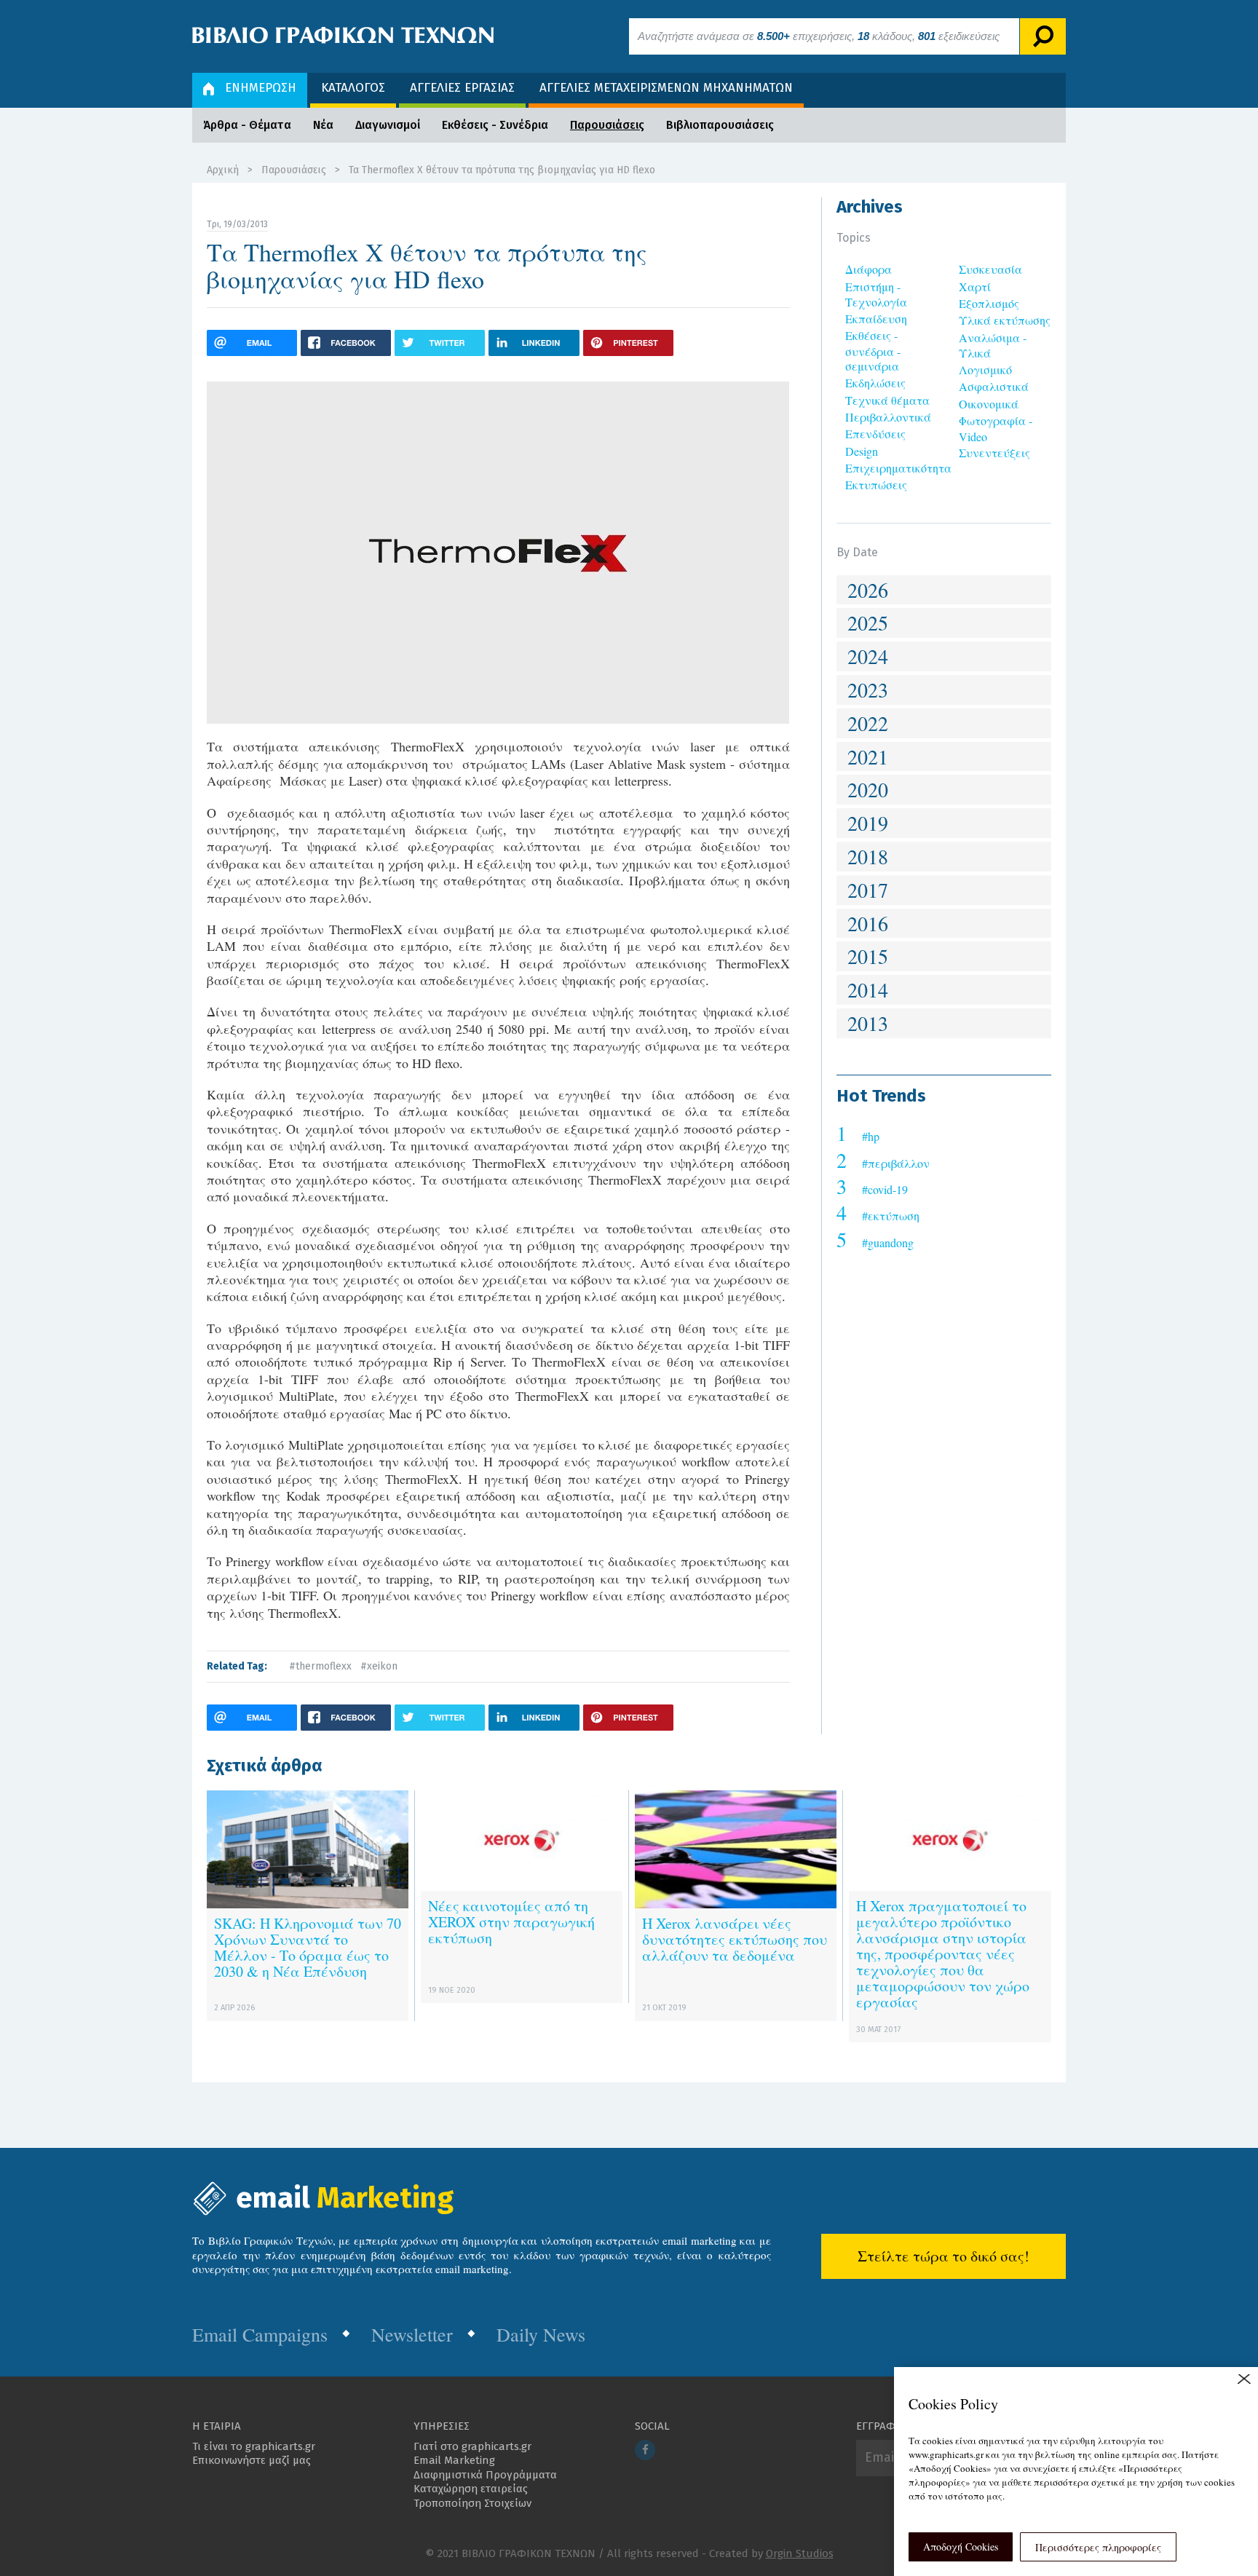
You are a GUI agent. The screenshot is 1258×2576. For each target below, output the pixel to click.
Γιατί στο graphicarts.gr (472, 2446)
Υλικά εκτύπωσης (1005, 320)
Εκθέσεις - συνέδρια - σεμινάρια (873, 351)
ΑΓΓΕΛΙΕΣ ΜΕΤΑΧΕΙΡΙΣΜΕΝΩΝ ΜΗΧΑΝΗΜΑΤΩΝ (666, 88)
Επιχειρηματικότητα (898, 468)
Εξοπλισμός (989, 303)
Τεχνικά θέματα (887, 400)
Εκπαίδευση (876, 319)
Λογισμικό (985, 370)
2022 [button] (868, 723)
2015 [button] (868, 956)
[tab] (944, 590)
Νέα (323, 125)
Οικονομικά (989, 404)
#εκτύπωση (891, 1216)
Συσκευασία (990, 269)
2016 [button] (868, 923)
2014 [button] (868, 989)
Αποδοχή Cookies (961, 2547)
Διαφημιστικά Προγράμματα (485, 2475)
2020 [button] (868, 789)
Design (862, 451)
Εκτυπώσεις (876, 485)
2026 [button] (868, 590)
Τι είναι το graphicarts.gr (254, 2446)
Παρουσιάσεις (607, 125)
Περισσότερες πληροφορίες (1098, 2547)
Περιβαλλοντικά (888, 417)
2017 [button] (868, 890)
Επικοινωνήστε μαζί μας (252, 2460)
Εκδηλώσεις (875, 383)
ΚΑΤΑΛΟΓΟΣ (353, 88)
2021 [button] (868, 756)
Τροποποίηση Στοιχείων (472, 2503)
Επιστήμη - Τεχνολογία (876, 294)
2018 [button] (868, 856)
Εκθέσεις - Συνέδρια (495, 125)
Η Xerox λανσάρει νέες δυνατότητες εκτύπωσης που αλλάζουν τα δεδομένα (735, 1939)
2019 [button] (868, 823)
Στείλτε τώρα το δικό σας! (943, 2256)
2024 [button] (868, 656)
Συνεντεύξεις (994, 453)
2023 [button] (868, 690)
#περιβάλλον (896, 1163)
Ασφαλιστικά (994, 386)
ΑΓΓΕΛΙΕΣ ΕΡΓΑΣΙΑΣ (462, 88)
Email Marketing (454, 2460)
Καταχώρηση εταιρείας (471, 2489)
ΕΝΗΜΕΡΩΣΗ (261, 88)
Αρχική (223, 170)
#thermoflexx (320, 1666)
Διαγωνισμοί (388, 125)
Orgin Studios (800, 2553)
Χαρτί (975, 287)
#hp (871, 1136)
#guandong (888, 1242)
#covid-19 (885, 1189)
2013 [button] (868, 1023)
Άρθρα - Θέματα (247, 125)
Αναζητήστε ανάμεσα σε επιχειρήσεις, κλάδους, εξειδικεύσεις (819, 36)
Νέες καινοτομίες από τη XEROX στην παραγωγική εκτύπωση (511, 1922)
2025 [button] (868, 623)
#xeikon (379, 1666)
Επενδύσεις (875, 434)
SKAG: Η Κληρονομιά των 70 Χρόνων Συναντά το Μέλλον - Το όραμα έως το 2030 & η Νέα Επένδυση (308, 1947)
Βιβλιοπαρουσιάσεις (720, 125)
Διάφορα (869, 269)
